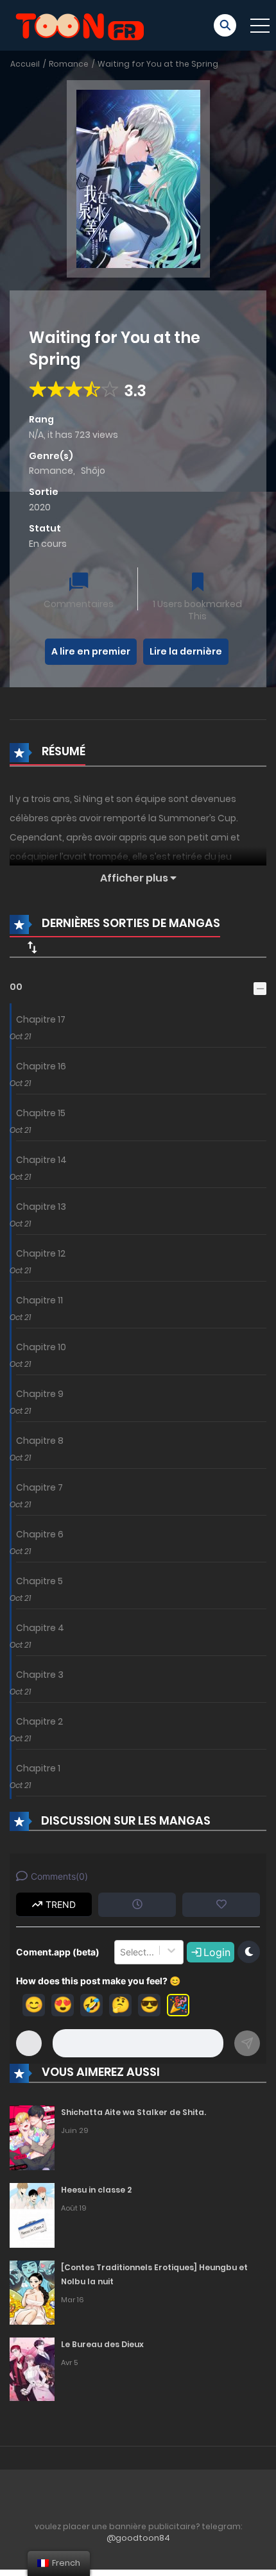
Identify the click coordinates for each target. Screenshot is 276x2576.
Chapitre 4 (40, 1628)
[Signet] (198, 583)
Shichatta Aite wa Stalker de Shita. (134, 2112)
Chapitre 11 (39, 1300)
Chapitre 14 (41, 1160)
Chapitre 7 (39, 1487)
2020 (40, 507)
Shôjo (93, 471)
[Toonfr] (80, 24)
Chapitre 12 (41, 1253)
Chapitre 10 (41, 1347)
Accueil (25, 64)
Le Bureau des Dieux (102, 2344)
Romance (69, 64)
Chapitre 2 (39, 1721)
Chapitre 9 (40, 1394)
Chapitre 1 (38, 1768)
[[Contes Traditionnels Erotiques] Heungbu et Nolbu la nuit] (32, 2292)
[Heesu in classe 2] (32, 2214)
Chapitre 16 (41, 1066)
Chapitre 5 (39, 1581)
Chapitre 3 (40, 1675)
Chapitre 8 (40, 1441)
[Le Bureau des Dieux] (32, 2369)
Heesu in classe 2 (96, 2190)
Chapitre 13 (41, 1207)
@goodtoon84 (138, 2538)
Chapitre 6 (40, 1534)
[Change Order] (32, 947)
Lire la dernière (186, 651)
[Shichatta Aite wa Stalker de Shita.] (32, 2137)
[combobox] (121, 1952)
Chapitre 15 (41, 1113)
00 (16, 987)
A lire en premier (91, 651)
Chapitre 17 (41, 1019)
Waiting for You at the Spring (158, 64)
